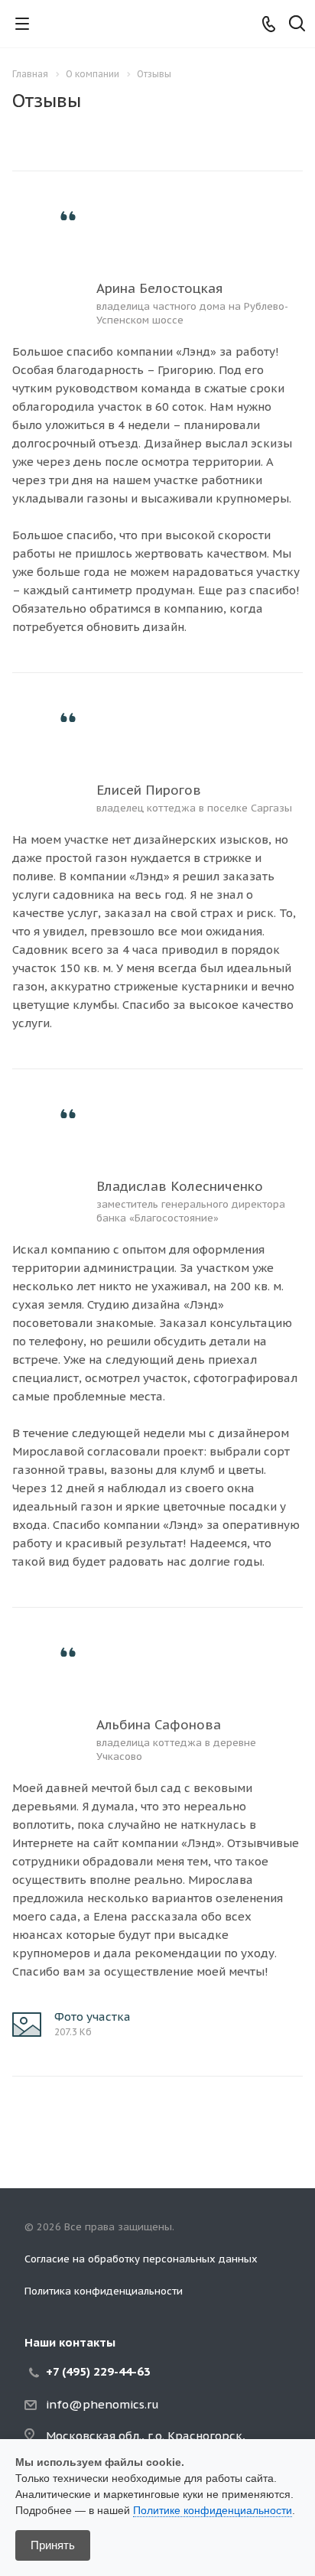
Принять (53, 2545)
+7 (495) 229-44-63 (98, 2371)
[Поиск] (297, 25)
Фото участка (93, 2017)
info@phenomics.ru (102, 2404)
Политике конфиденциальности (213, 2510)
